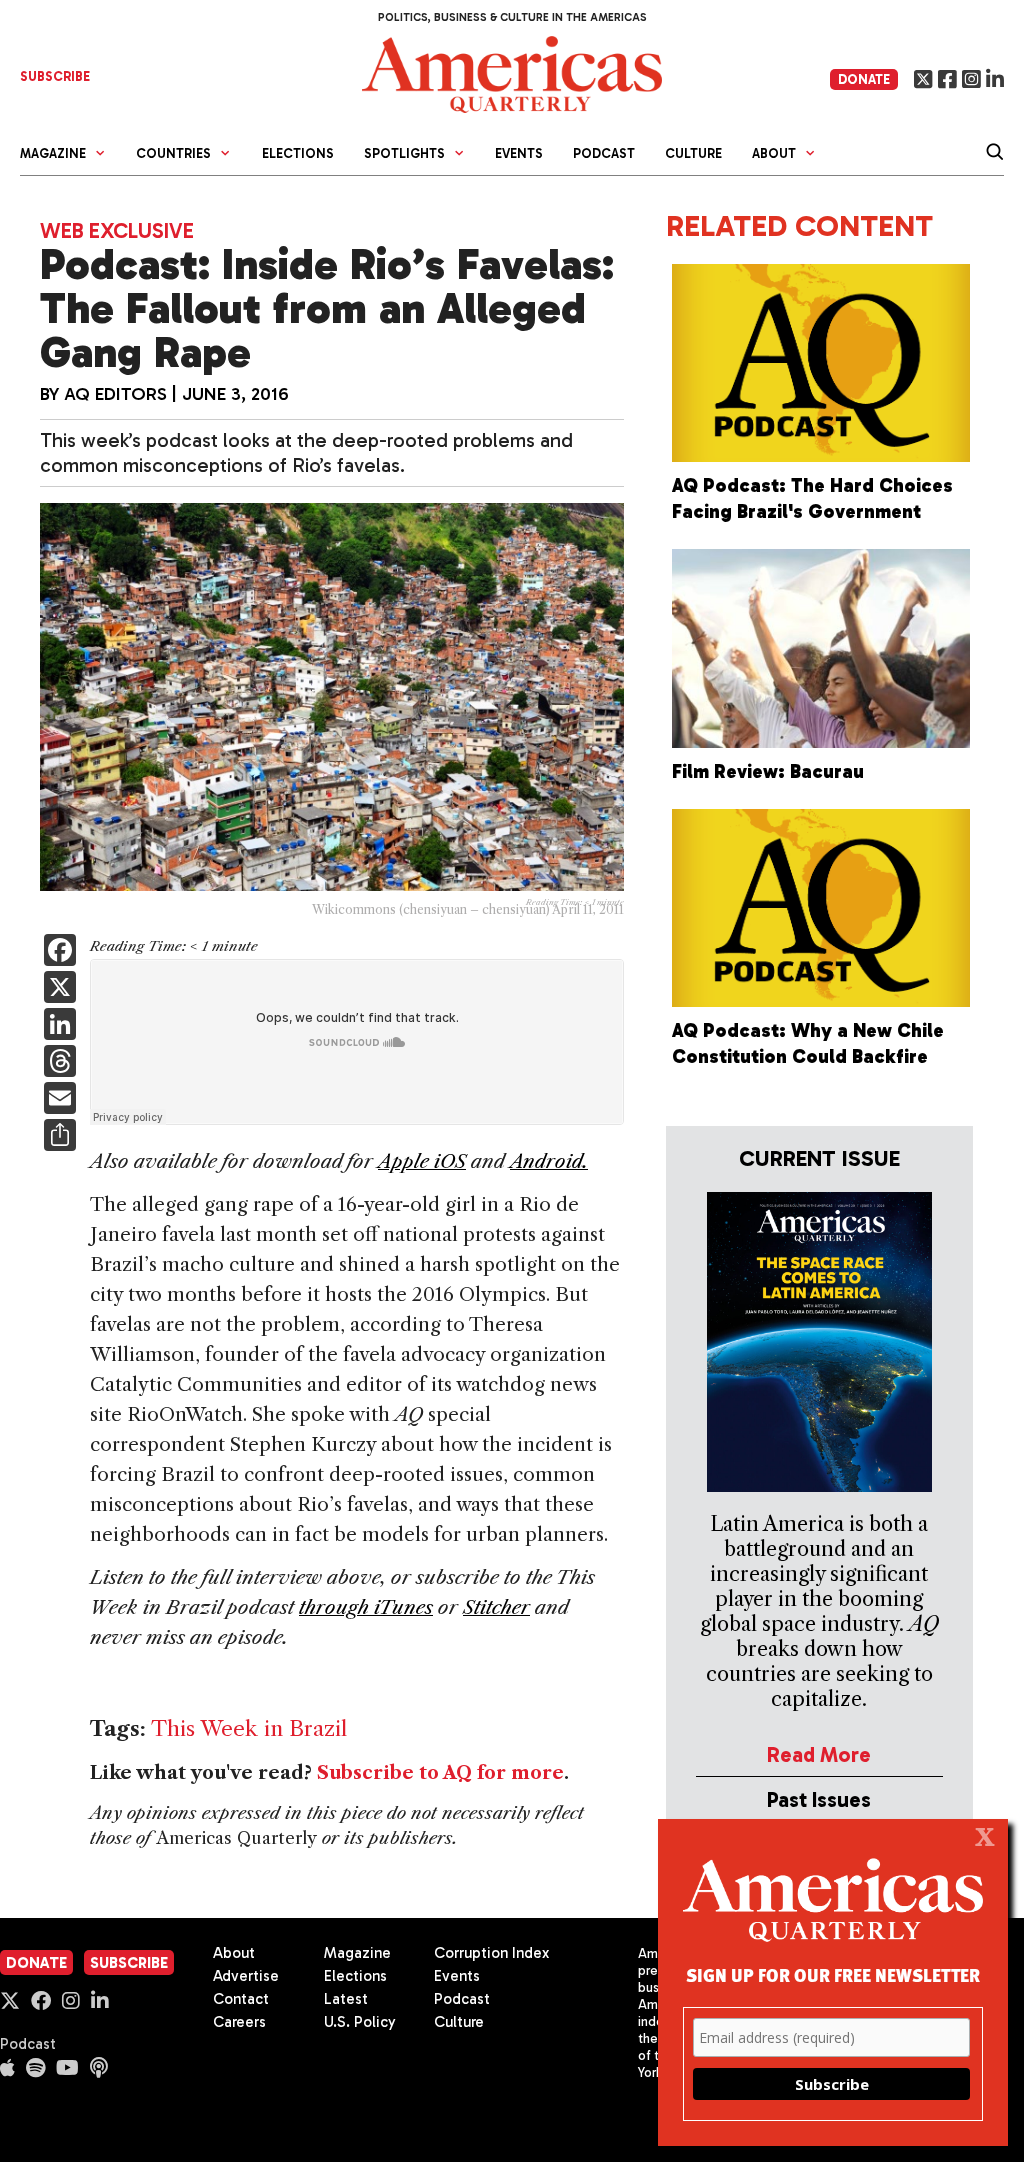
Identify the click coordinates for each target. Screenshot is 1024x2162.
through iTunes (366, 1607)
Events (519, 153)
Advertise (246, 1976)
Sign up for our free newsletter (833, 1974)
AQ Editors (115, 394)
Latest (346, 1999)
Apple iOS (422, 1161)
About (234, 1953)
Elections (298, 153)
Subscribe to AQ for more (440, 1773)
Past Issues (819, 1799)
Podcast (604, 153)
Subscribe (129, 1963)
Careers (239, 2022)
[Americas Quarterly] (512, 72)
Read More (819, 1754)
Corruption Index (491, 1953)
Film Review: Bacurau (768, 771)
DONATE (864, 79)
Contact (241, 1999)
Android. (549, 1161)
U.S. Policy (360, 2022)
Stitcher (496, 1607)
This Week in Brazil (249, 1728)
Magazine (357, 1953)
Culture (693, 153)
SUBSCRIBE (55, 76)
